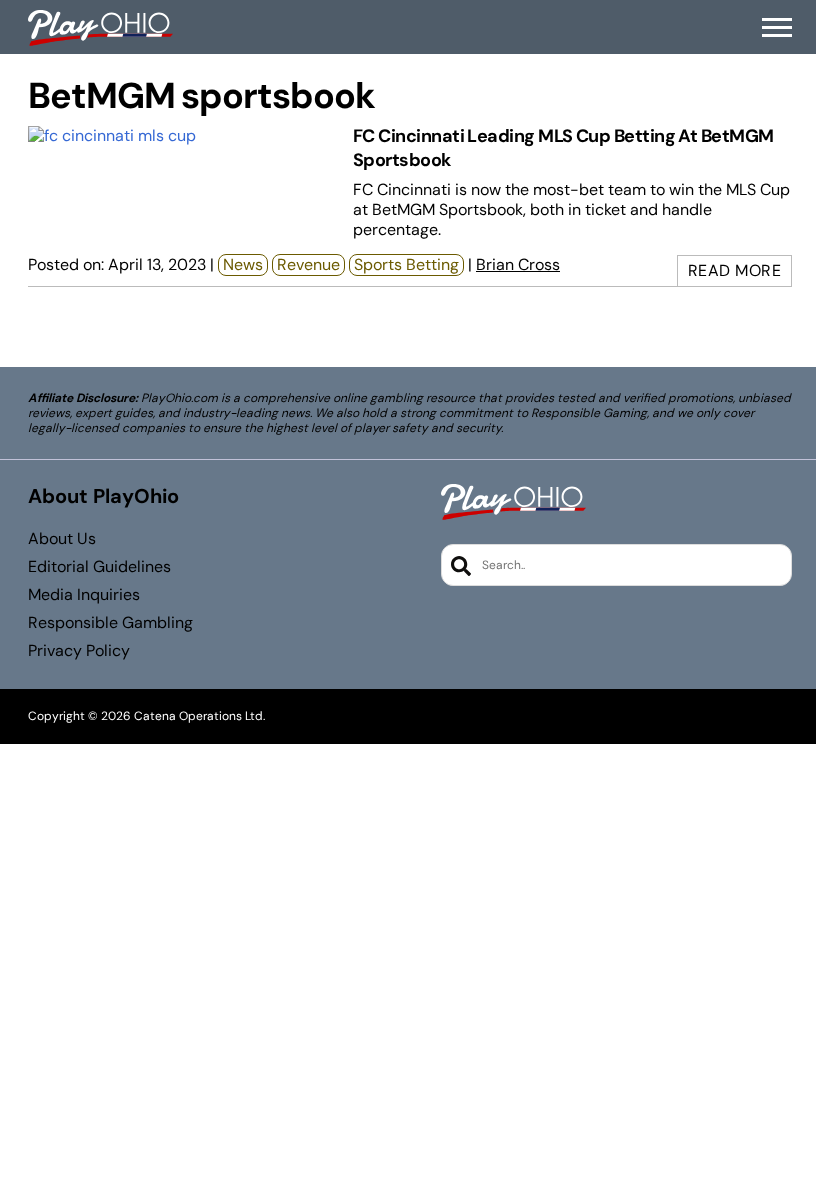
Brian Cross (518, 264)
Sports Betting (406, 264)
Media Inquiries (84, 595)
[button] (777, 28)
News (243, 264)
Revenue (308, 264)
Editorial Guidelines (99, 567)
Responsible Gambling (110, 623)
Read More (735, 270)
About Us (62, 539)
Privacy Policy (79, 651)
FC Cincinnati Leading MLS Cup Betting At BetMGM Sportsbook (563, 147)
